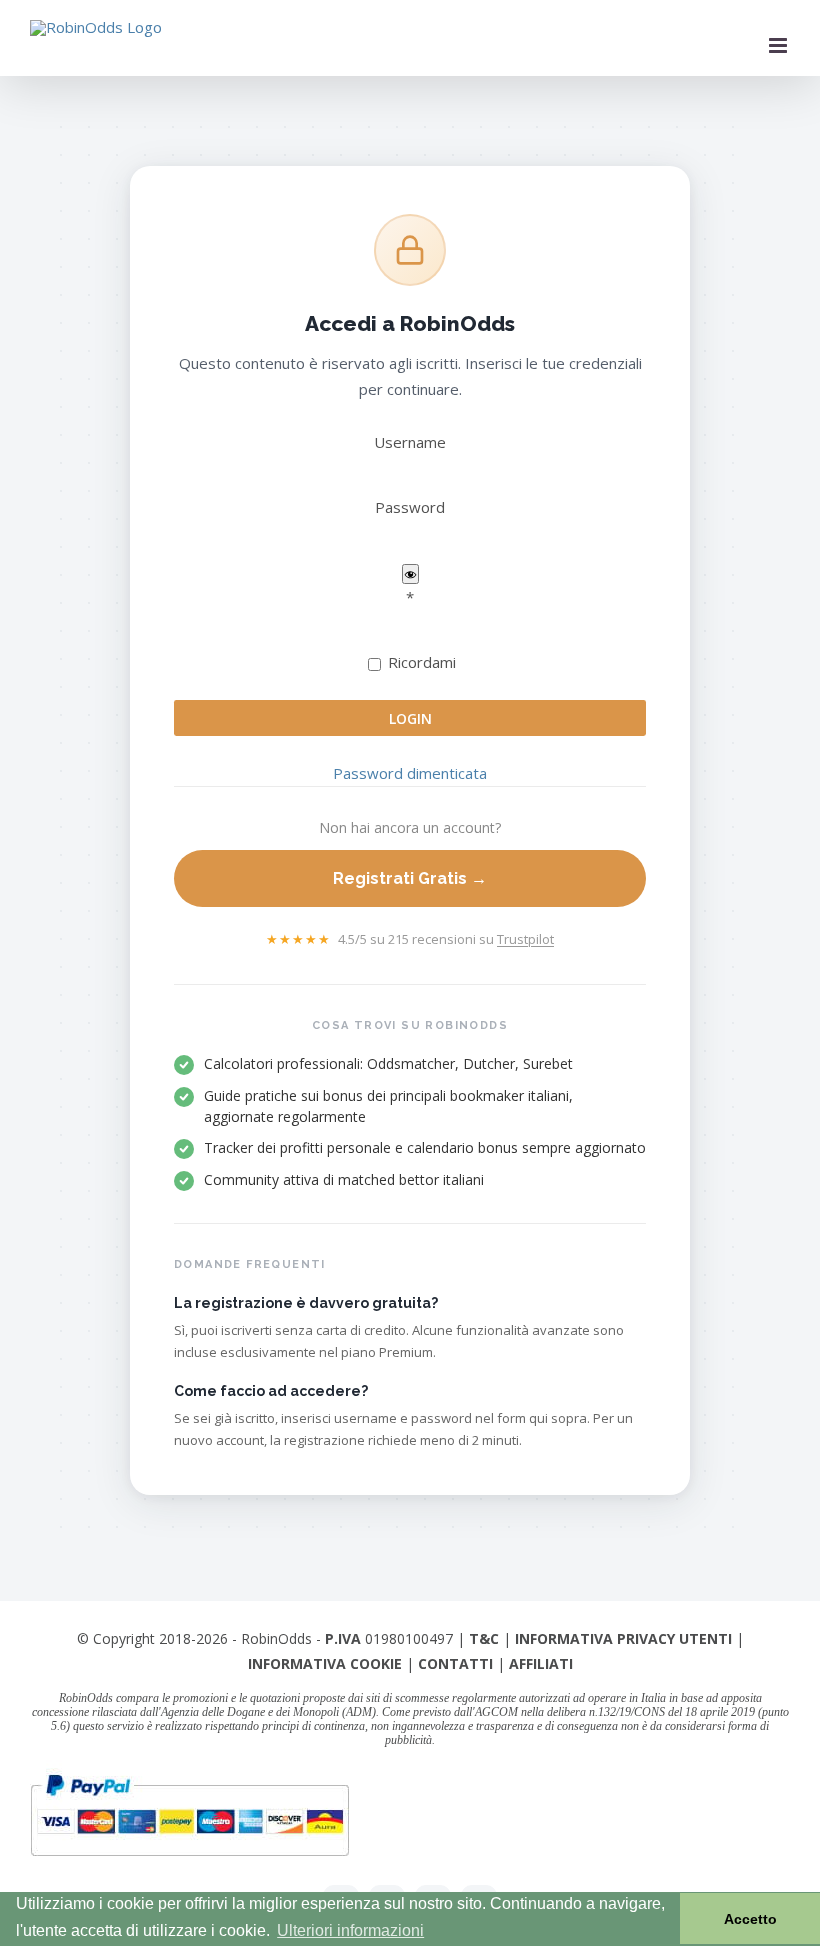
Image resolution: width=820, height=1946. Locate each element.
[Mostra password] (410, 574)
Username (410, 442)
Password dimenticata (410, 773)
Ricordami (420, 662)
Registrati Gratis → (410, 878)
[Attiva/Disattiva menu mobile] (779, 45)
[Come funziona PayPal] (189, 1772)
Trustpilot (525, 939)
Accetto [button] (750, 1919)
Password (410, 507)
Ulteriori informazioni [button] (350, 1930)
